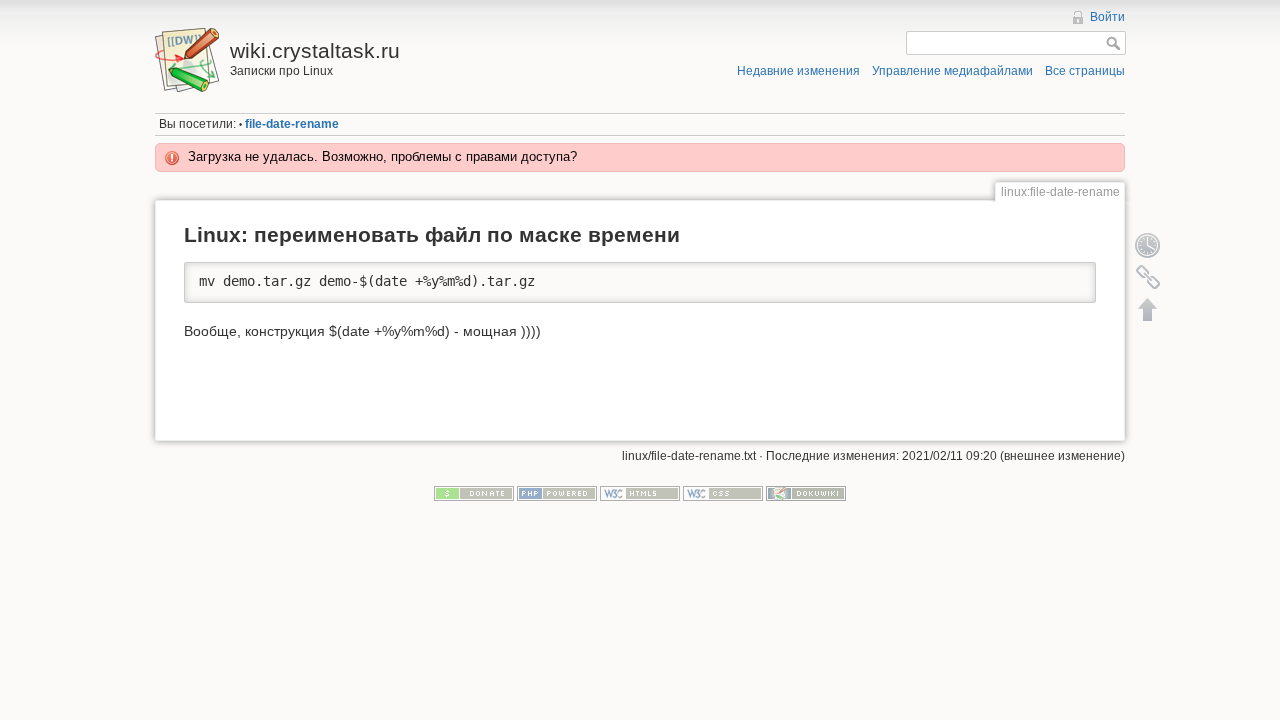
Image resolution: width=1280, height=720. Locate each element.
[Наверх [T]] (1148, 309)
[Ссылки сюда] (1148, 277)
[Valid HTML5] (640, 493)
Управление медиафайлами (952, 71)
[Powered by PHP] (557, 493)
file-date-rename (292, 124)
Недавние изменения (798, 71)
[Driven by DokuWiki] (806, 493)
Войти (1107, 17)
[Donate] (474, 493)
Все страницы (1085, 71)
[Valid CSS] (723, 493)
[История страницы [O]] (1148, 245)
